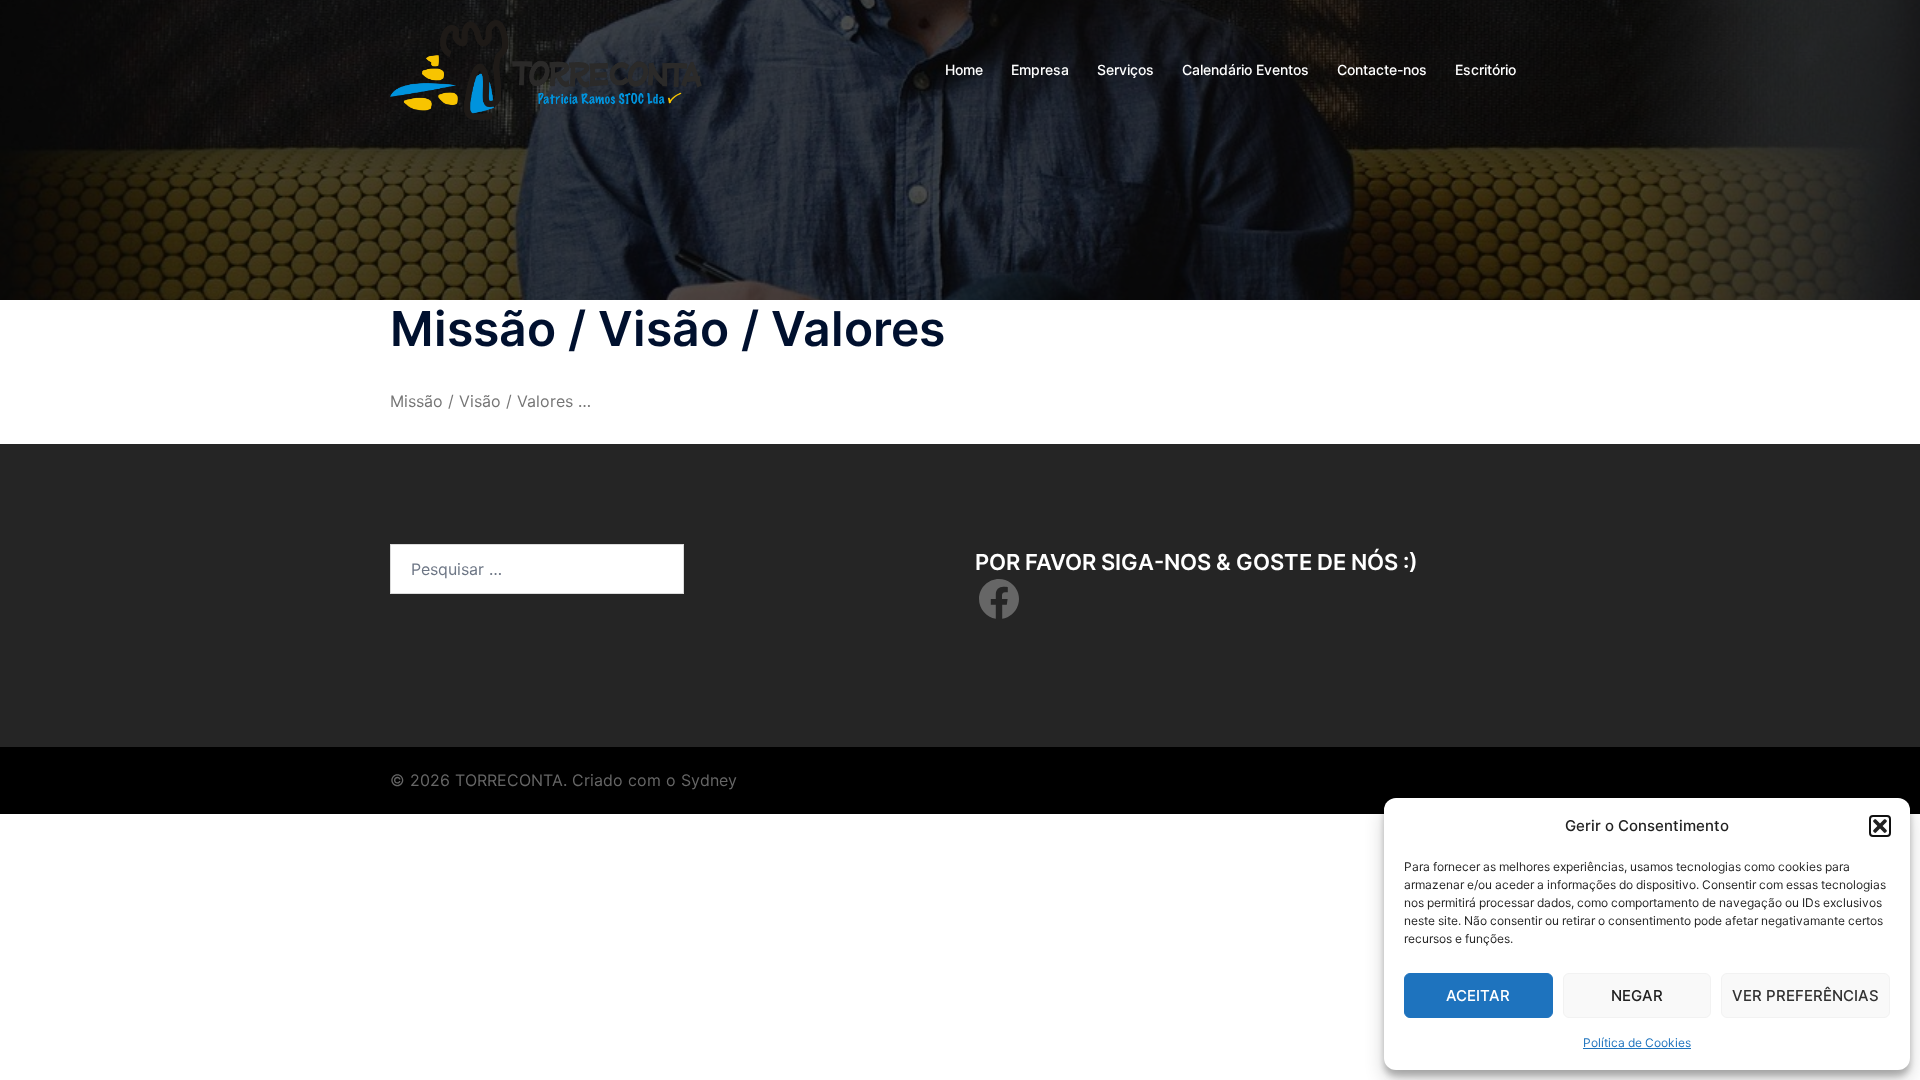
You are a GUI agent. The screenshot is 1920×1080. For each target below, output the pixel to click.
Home (964, 69)
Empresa (1040, 69)
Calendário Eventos (1245, 69)
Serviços (1125, 69)
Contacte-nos (1382, 69)
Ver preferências (1805, 995)
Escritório (1485, 69)
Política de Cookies (1637, 1042)
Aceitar (1478, 995)
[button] (1880, 826)
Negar (1637, 995)
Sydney (709, 780)
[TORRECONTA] (546, 68)
